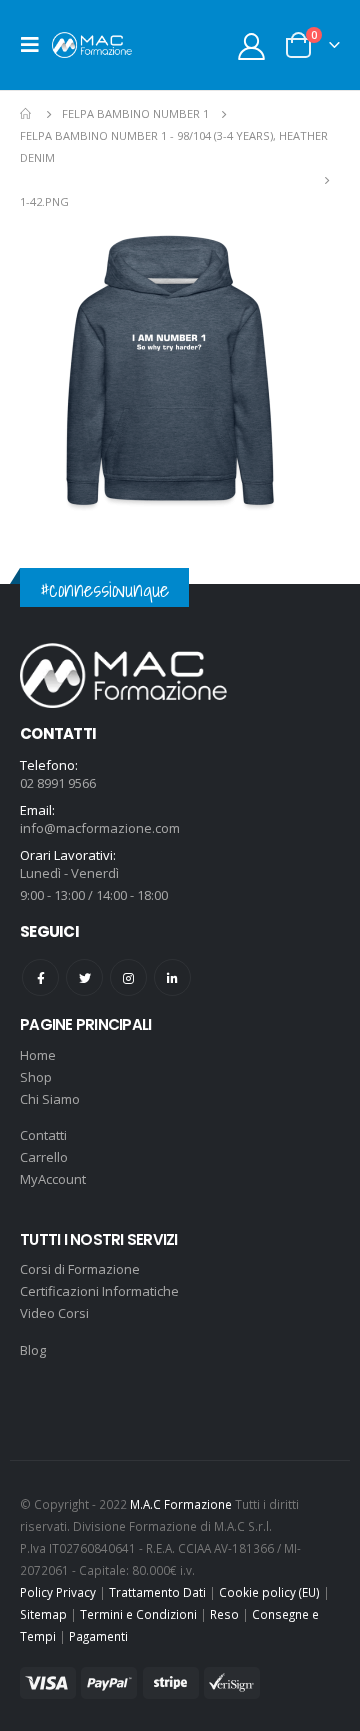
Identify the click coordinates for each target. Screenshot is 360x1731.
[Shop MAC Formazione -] (92, 44)
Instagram (128, 977)
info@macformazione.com (100, 828)
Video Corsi (54, 1313)
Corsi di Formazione (80, 1269)
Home (38, 1055)
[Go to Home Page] (27, 114)
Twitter (84, 977)
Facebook (40, 977)
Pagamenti (98, 1636)
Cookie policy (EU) (269, 1592)
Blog (33, 1350)
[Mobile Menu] (36, 45)
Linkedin (172, 977)
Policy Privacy (58, 1592)
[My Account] (252, 45)
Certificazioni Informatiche (99, 1291)
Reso (224, 1614)
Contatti (43, 1135)
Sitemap (43, 1614)
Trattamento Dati (157, 1592)
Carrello (44, 1157)
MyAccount (53, 1179)
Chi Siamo (50, 1099)
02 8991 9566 (58, 783)
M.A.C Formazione (181, 1504)
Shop (36, 1077)
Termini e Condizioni (138, 1614)
